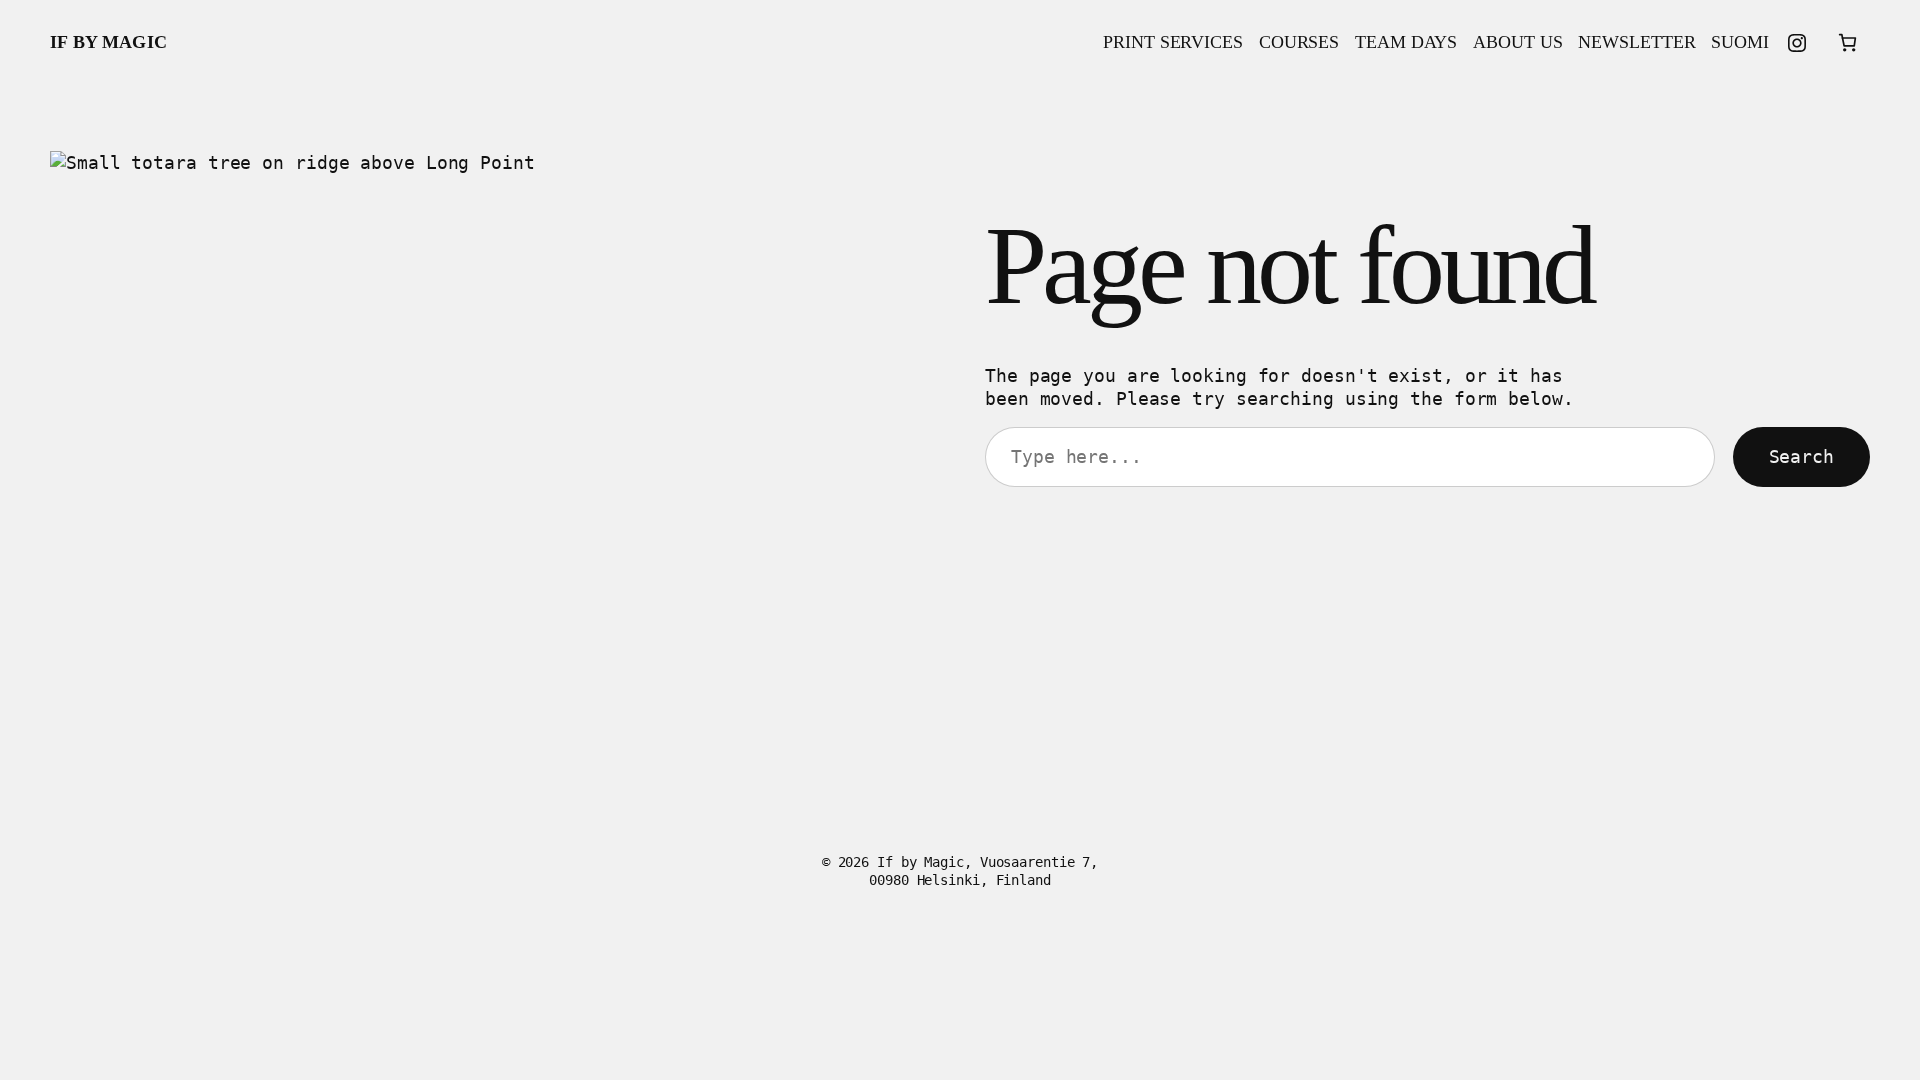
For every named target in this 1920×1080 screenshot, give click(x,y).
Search (1801, 456)
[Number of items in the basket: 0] (1847, 42)
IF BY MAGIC (108, 42)
